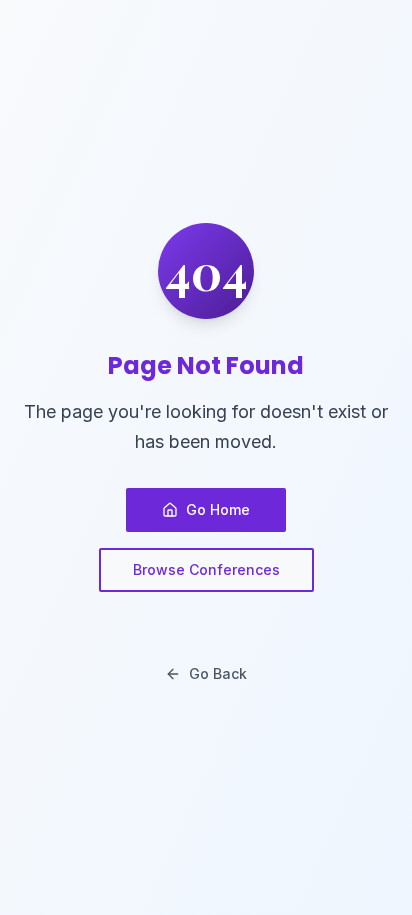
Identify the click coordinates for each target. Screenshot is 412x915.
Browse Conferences (206, 569)
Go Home (218, 509)
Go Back (218, 673)
